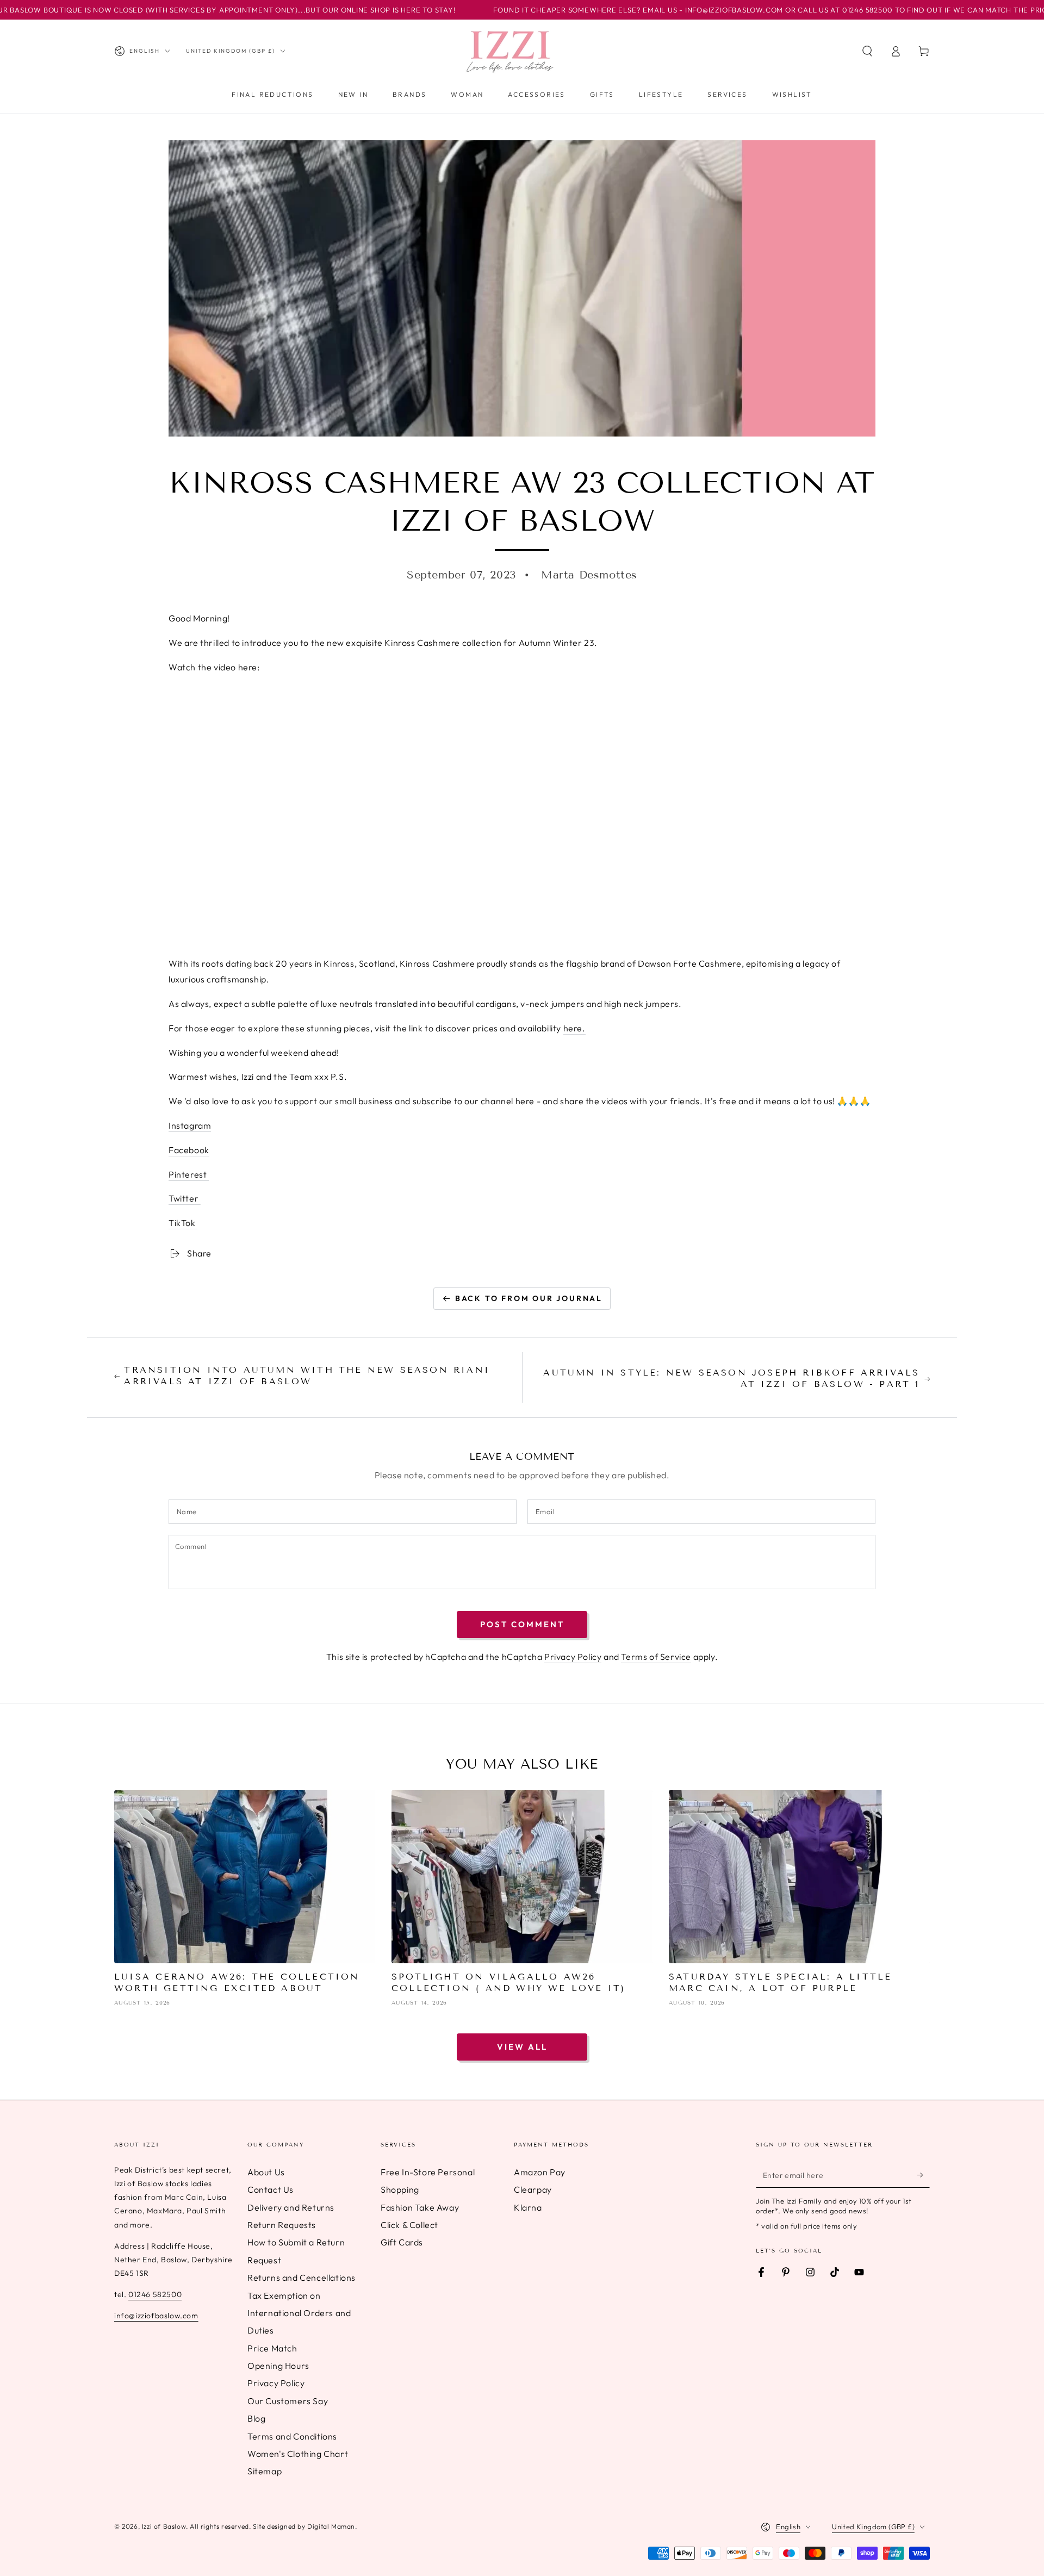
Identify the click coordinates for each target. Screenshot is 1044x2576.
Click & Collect (409, 2225)
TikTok (183, 1223)
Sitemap (265, 2471)
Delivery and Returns (291, 2207)
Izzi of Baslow (164, 2526)
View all (522, 2047)
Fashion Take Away (420, 2207)
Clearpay (533, 2189)
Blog (256, 2418)
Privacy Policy (573, 1657)
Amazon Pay (540, 2172)
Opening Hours (278, 2366)
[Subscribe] (924, 2175)
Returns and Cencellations (302, 2278)
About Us (266, 2172)
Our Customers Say (288, 2401)
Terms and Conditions (292, 2436)
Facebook (189, 1150)
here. (574, 1028)
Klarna (528, 2207)
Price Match (272, 2348)
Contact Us (271, 2189)
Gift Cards (402, 2242)
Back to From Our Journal (529, 1298)
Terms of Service (656, 1657)
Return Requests (282, 2225)
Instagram (190, 1125)
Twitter (185, 1198)
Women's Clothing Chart (298, 2454)
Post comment (522, 1624)
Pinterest (189, 1174)
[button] (867, 51)
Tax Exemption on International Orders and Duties (299, 2313)
